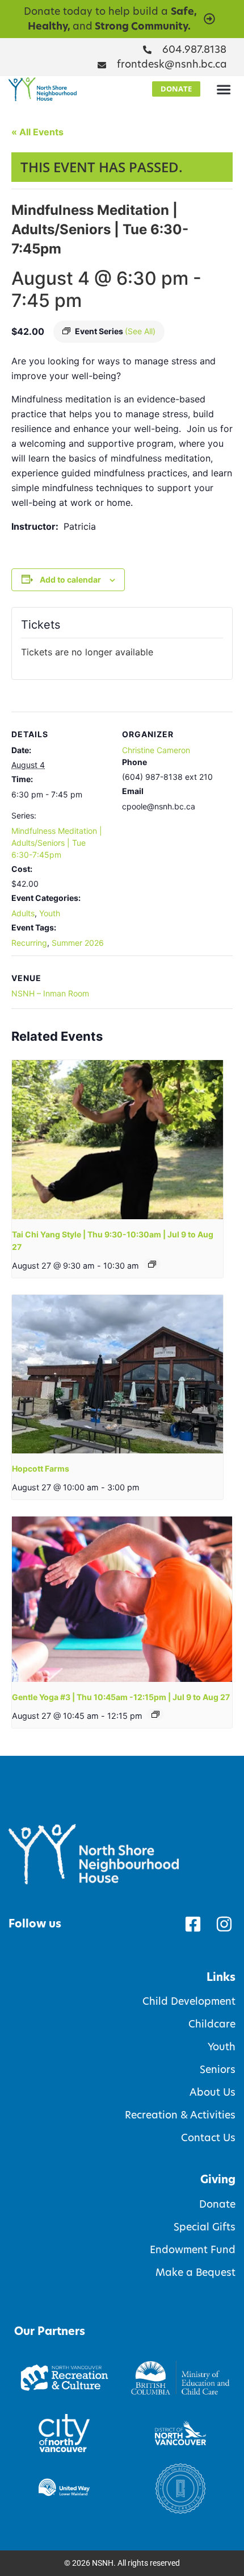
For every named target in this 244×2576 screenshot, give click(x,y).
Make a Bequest (195, 2272)
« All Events (37, 132)
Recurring (29, 943)
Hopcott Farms (41, 1468)
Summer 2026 (78, 943)
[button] (224, 89)
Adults (23, 913)
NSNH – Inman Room (50, 993)
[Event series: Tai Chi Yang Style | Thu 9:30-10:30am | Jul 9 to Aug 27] (152, 1264)
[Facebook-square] (193, 1924)
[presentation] (117, 1139)
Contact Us (208, 2138)
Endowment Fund (193, 2250)
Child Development (189, 2001)
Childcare (212, 2024)
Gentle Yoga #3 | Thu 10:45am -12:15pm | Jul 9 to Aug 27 (121, 1697)
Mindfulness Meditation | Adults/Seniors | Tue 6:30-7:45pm (57, 843)
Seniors (218, 2070)
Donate (217, 2204)
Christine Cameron (156, 750)
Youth (50, 913)
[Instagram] (224, 1924)
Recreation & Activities (180, 2115)
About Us (213, 2092)
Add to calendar (70, 579)
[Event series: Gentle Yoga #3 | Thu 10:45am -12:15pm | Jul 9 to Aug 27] (155, 1714)
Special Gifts (205, 2227)
